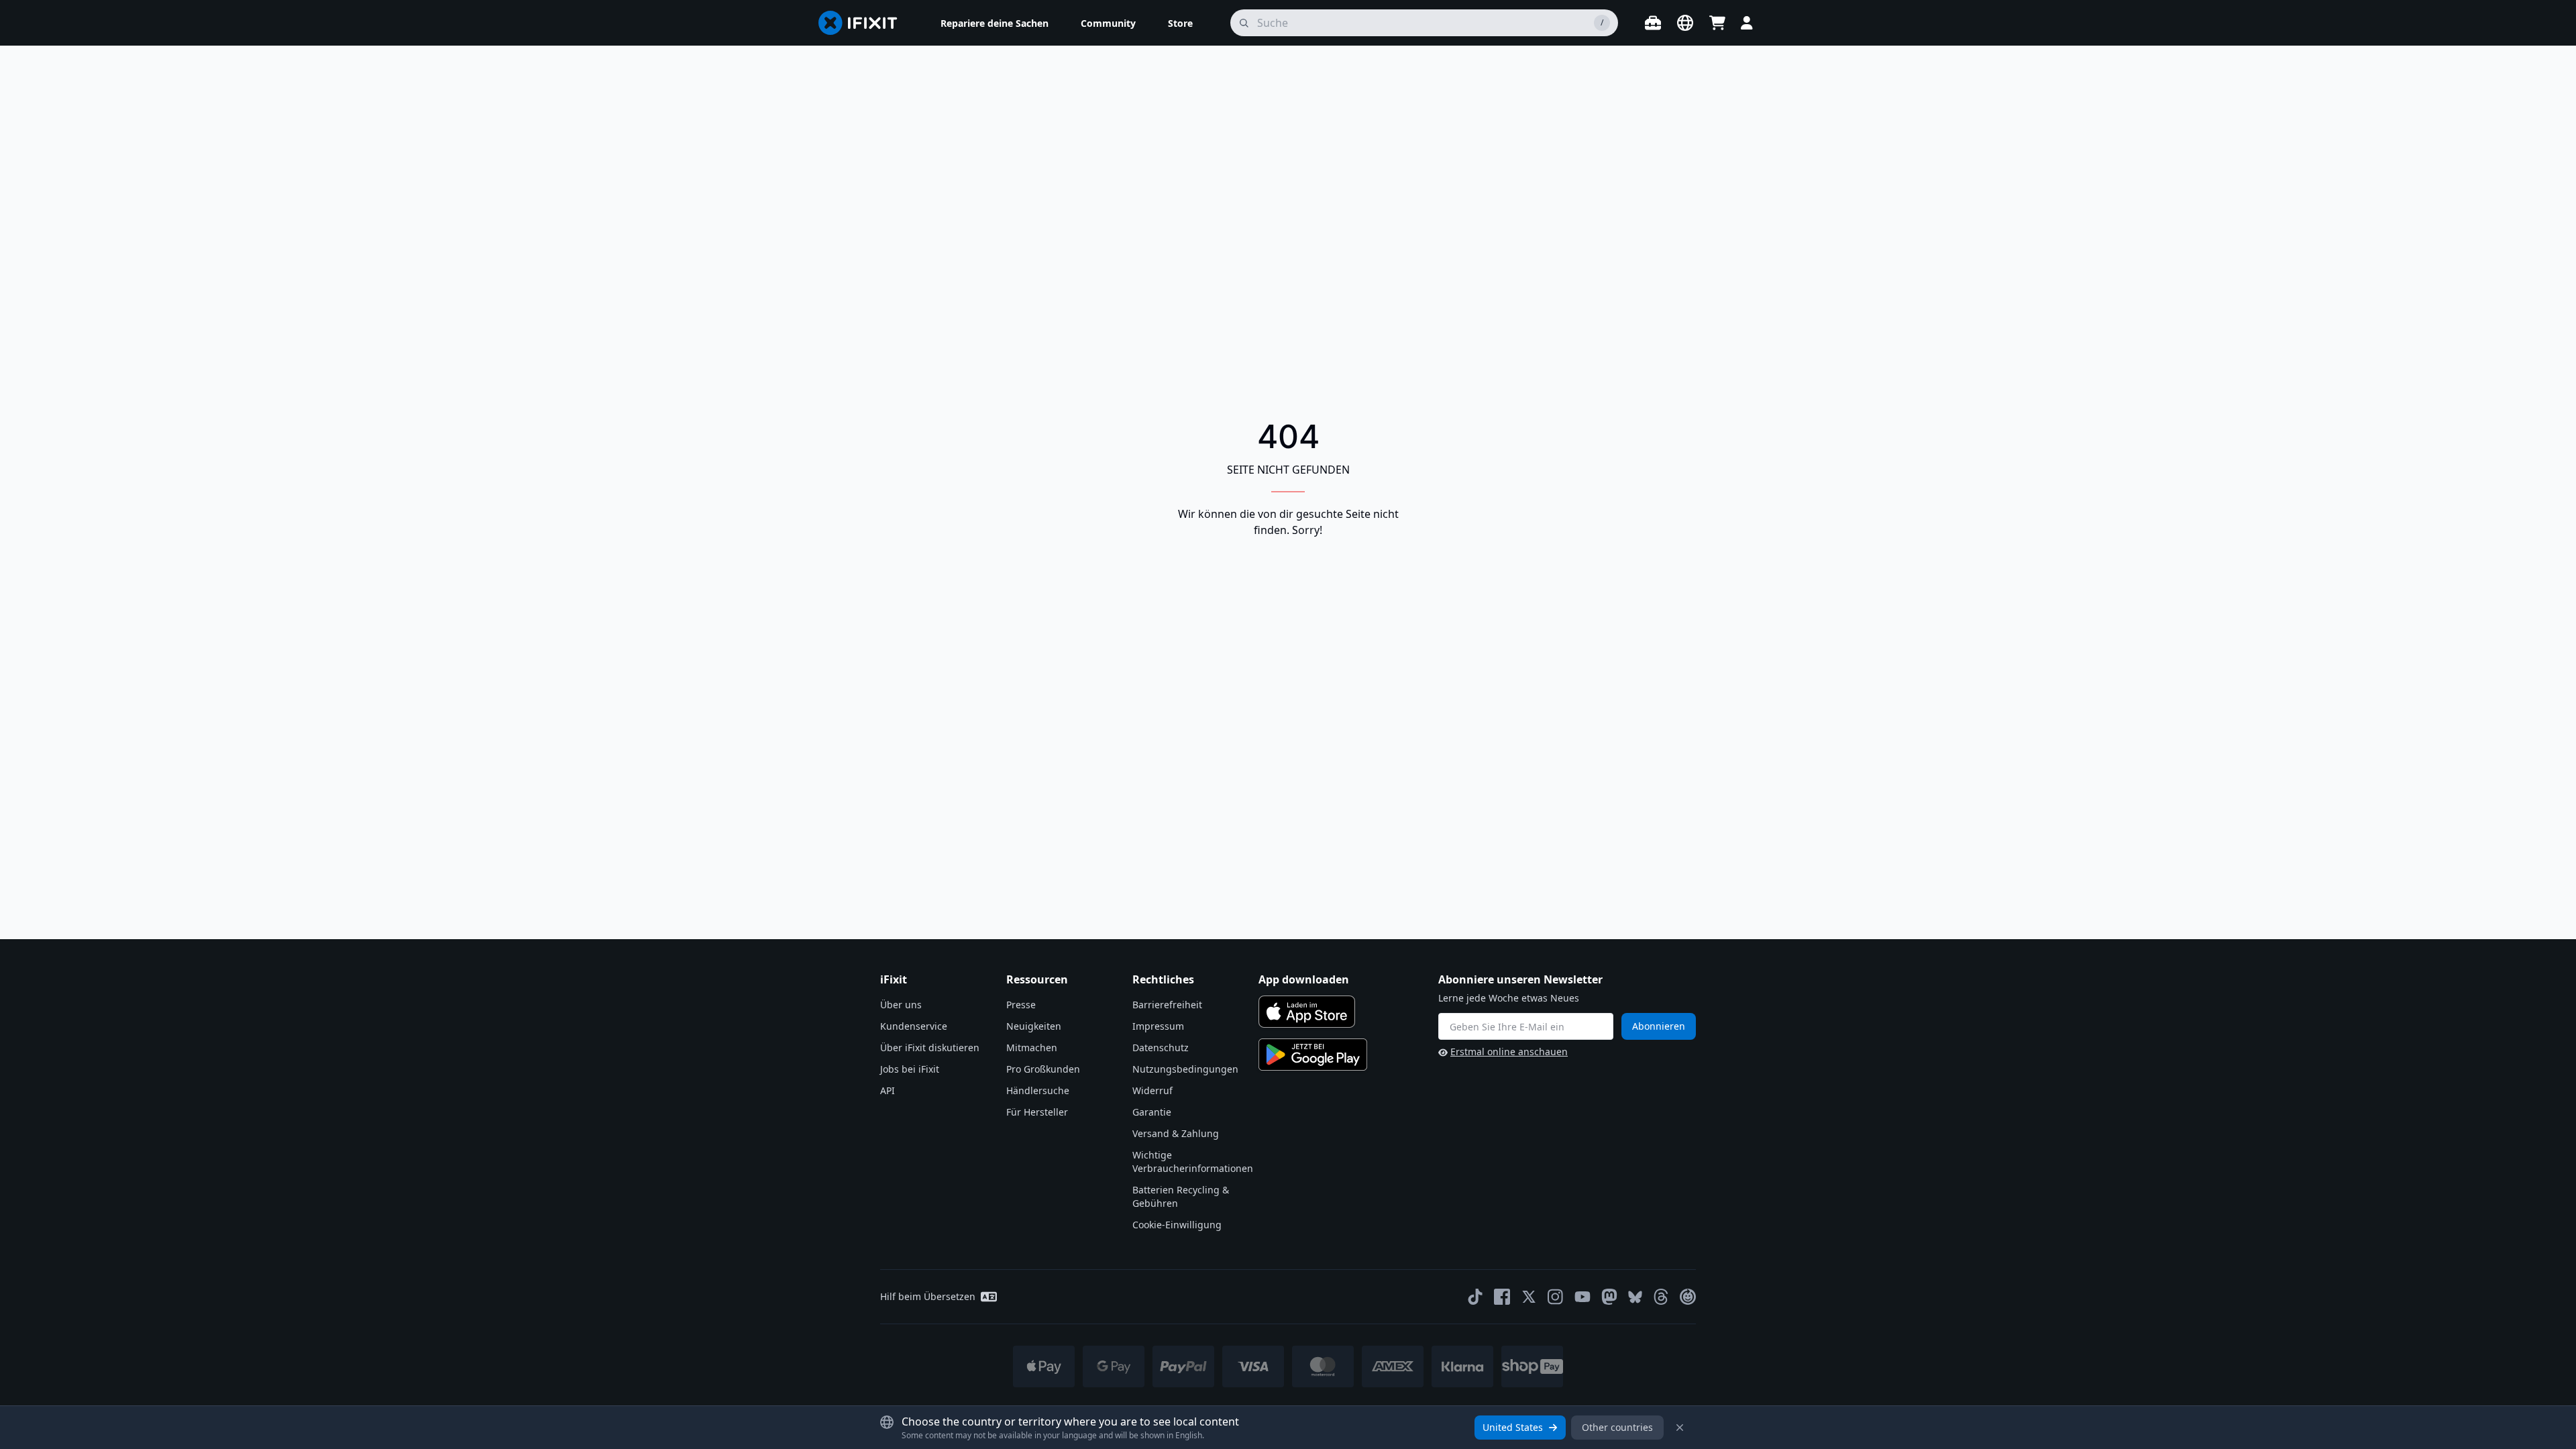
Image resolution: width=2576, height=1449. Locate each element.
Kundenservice (914, 1026)
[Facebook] (1502, 1297)
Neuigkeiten (1034, 1026)
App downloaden (1304, 979)
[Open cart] (1717, 23)
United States (1513, 1427)
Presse (1021, 1005)
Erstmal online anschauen (1509, 1052)
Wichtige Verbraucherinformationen (1193, 1162)
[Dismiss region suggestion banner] (1680, 1428)
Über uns (901, 1005)
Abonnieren (1659, 1026)
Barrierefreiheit (1167, 1005)
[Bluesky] (1635, 1297)
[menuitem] (995, 23)
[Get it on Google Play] (1313, 1055)
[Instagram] (1556, 1297)
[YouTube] (1582, 1297)
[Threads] (1661, 1297)
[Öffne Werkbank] (1653, 23)
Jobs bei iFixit (910, 1069)
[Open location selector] (1685, 23)
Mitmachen (1032, 1048)
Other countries (1617, 1427)
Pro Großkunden (1043, 1069)
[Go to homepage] (863, 23)
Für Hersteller (1037, 1112)
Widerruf (1152, 1090)
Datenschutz (1161, 1048)
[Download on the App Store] (1307, 1012)
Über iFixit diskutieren (930, 1048)
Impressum (1158, 1026)
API (888, 1090)
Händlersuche (1038, 1090)
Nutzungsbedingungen (1185, 1069)
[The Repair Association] (1688, 1297)
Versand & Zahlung (1176, 1133)
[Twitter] (1529, 1297)
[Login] (1747, 23)
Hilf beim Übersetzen (928, 1296)
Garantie (1152, 1112)
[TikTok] (1475, 1297)
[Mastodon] (1609, 1297)
